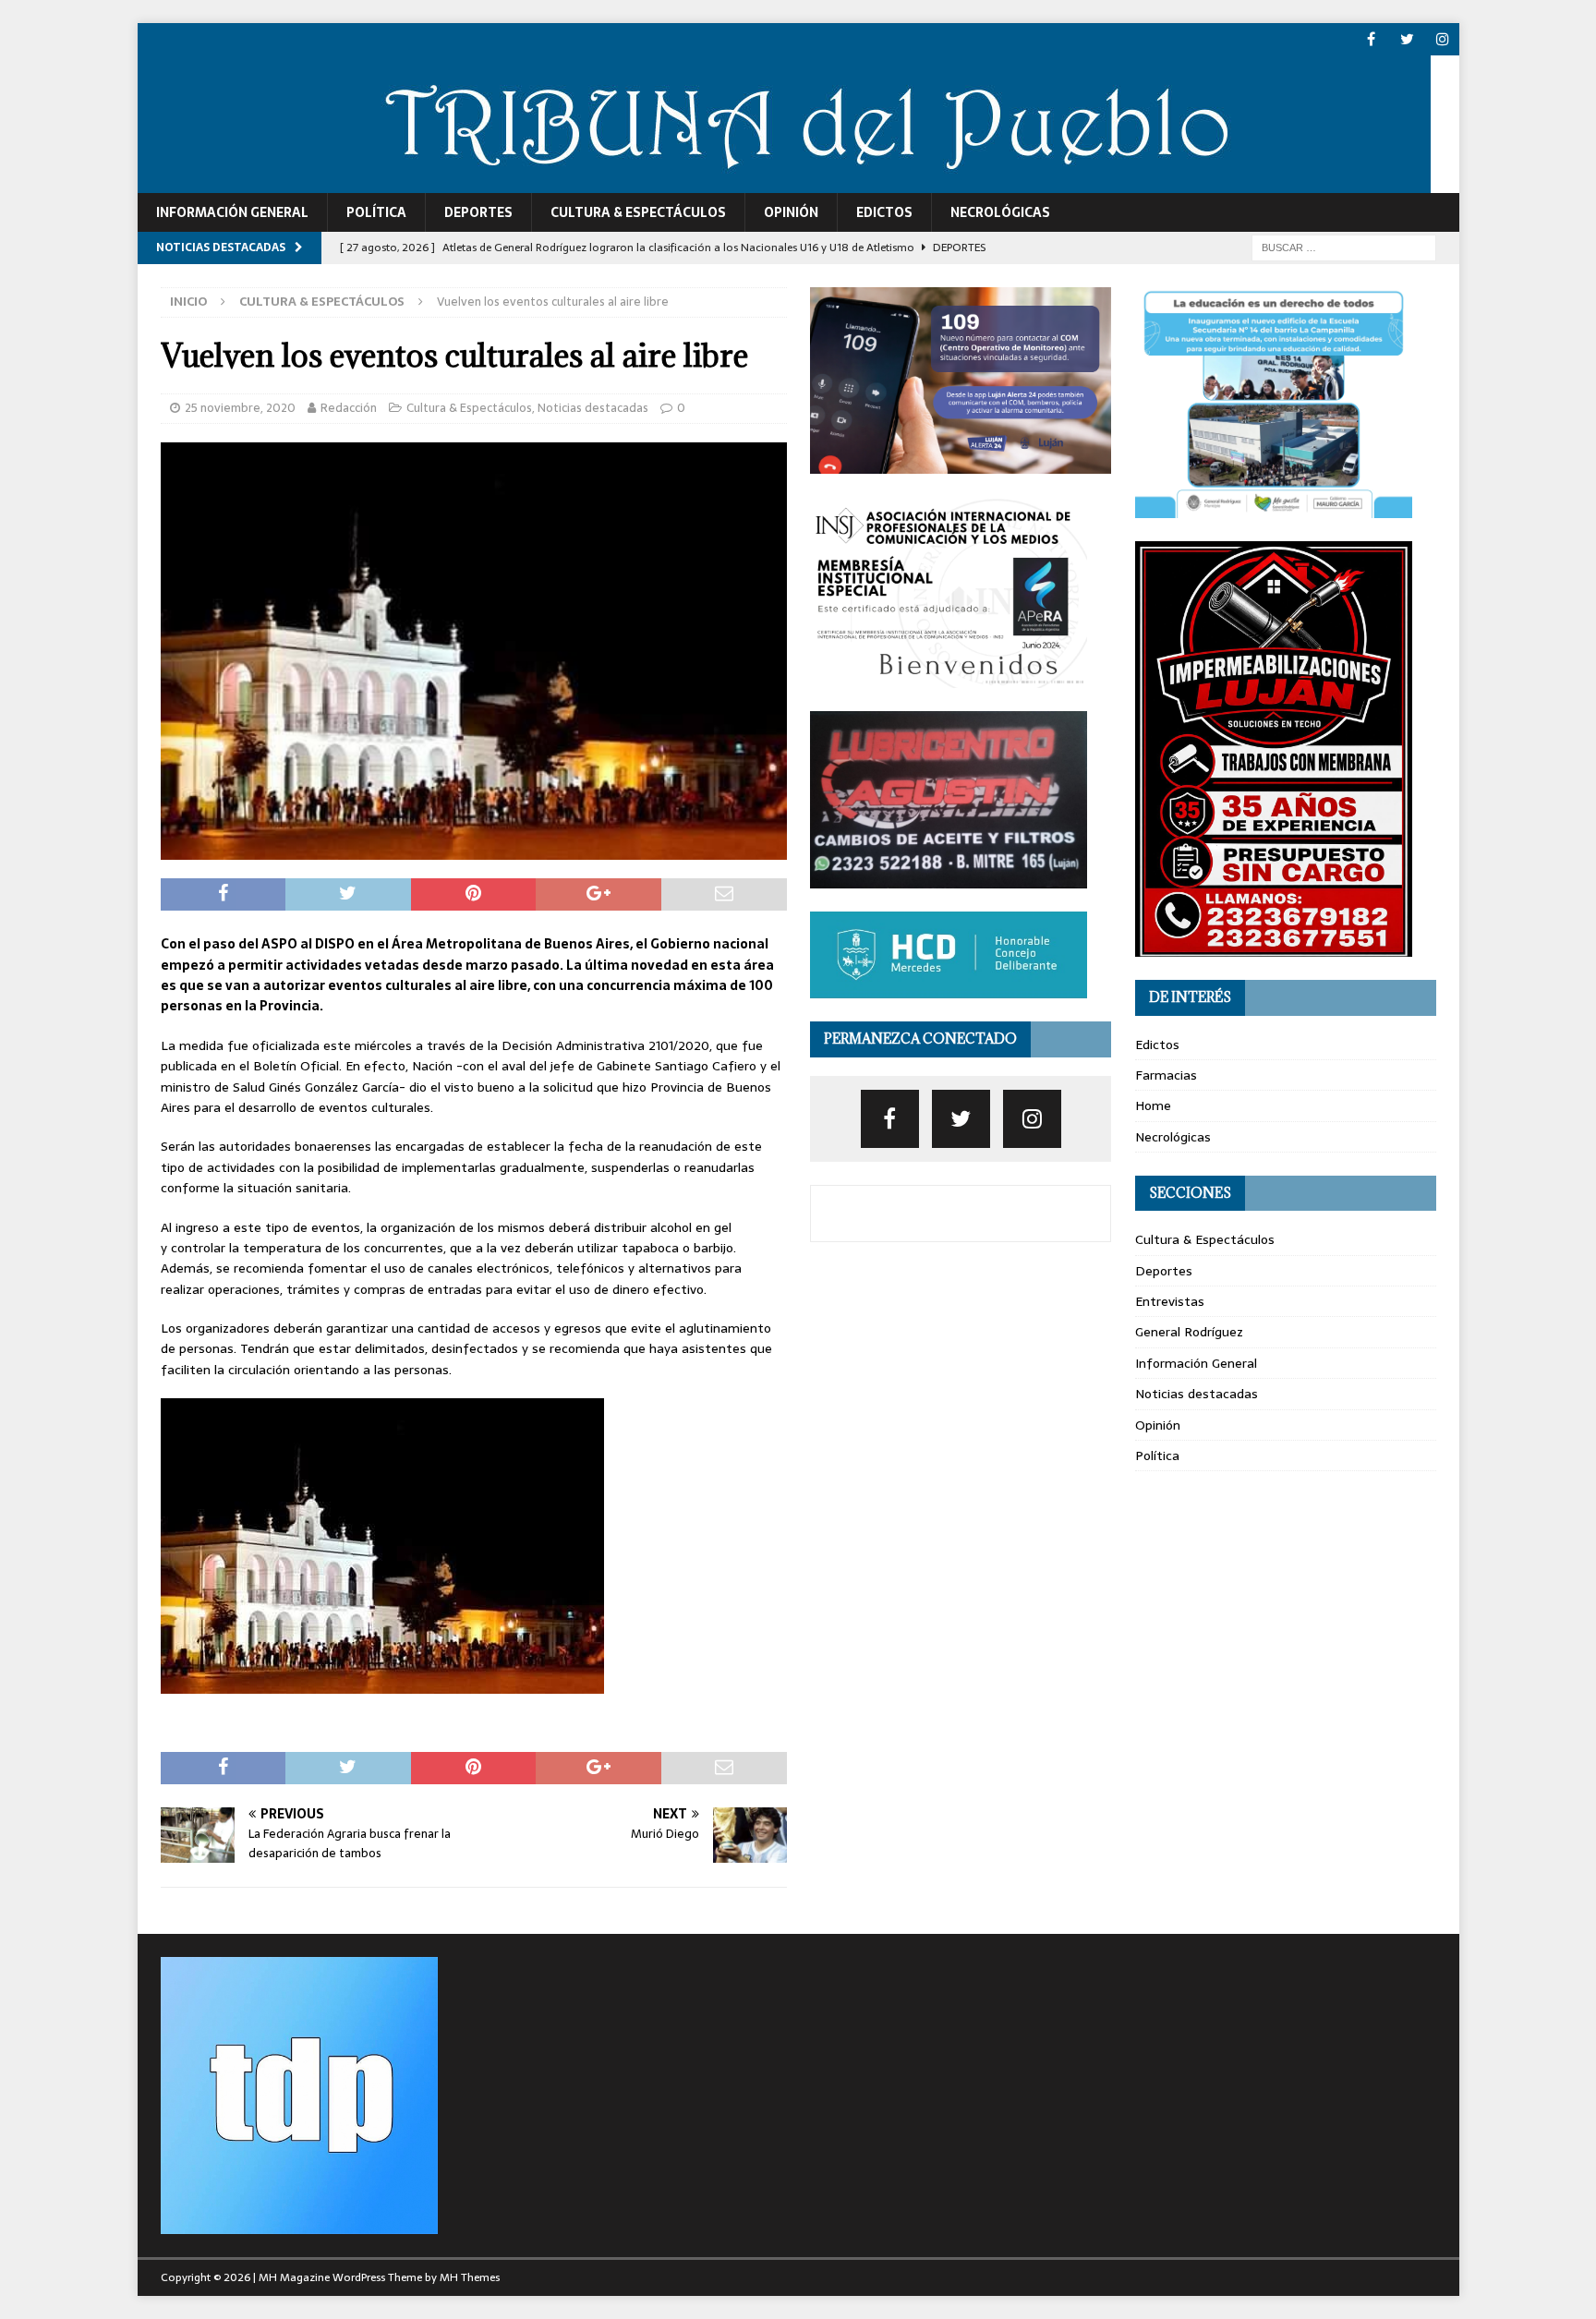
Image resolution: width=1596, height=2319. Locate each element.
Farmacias (1166, 1075)
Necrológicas (1000, 212)
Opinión (791, 212)
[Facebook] (1371, 39)
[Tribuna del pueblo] (784, 183)
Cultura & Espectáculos (638, 212)
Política (376, 212)
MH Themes (470, 2277)
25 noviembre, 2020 (240, 408)
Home (1153, 1105)
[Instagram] (1443, 39)
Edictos (884, 212)
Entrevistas (1170, 1301)
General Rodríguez (1189, 1332)
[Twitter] (1407, 39)
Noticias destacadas (593, 408)
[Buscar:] (1344, 247)
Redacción (349, 408)
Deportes (478, 212)
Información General (232, 212)
